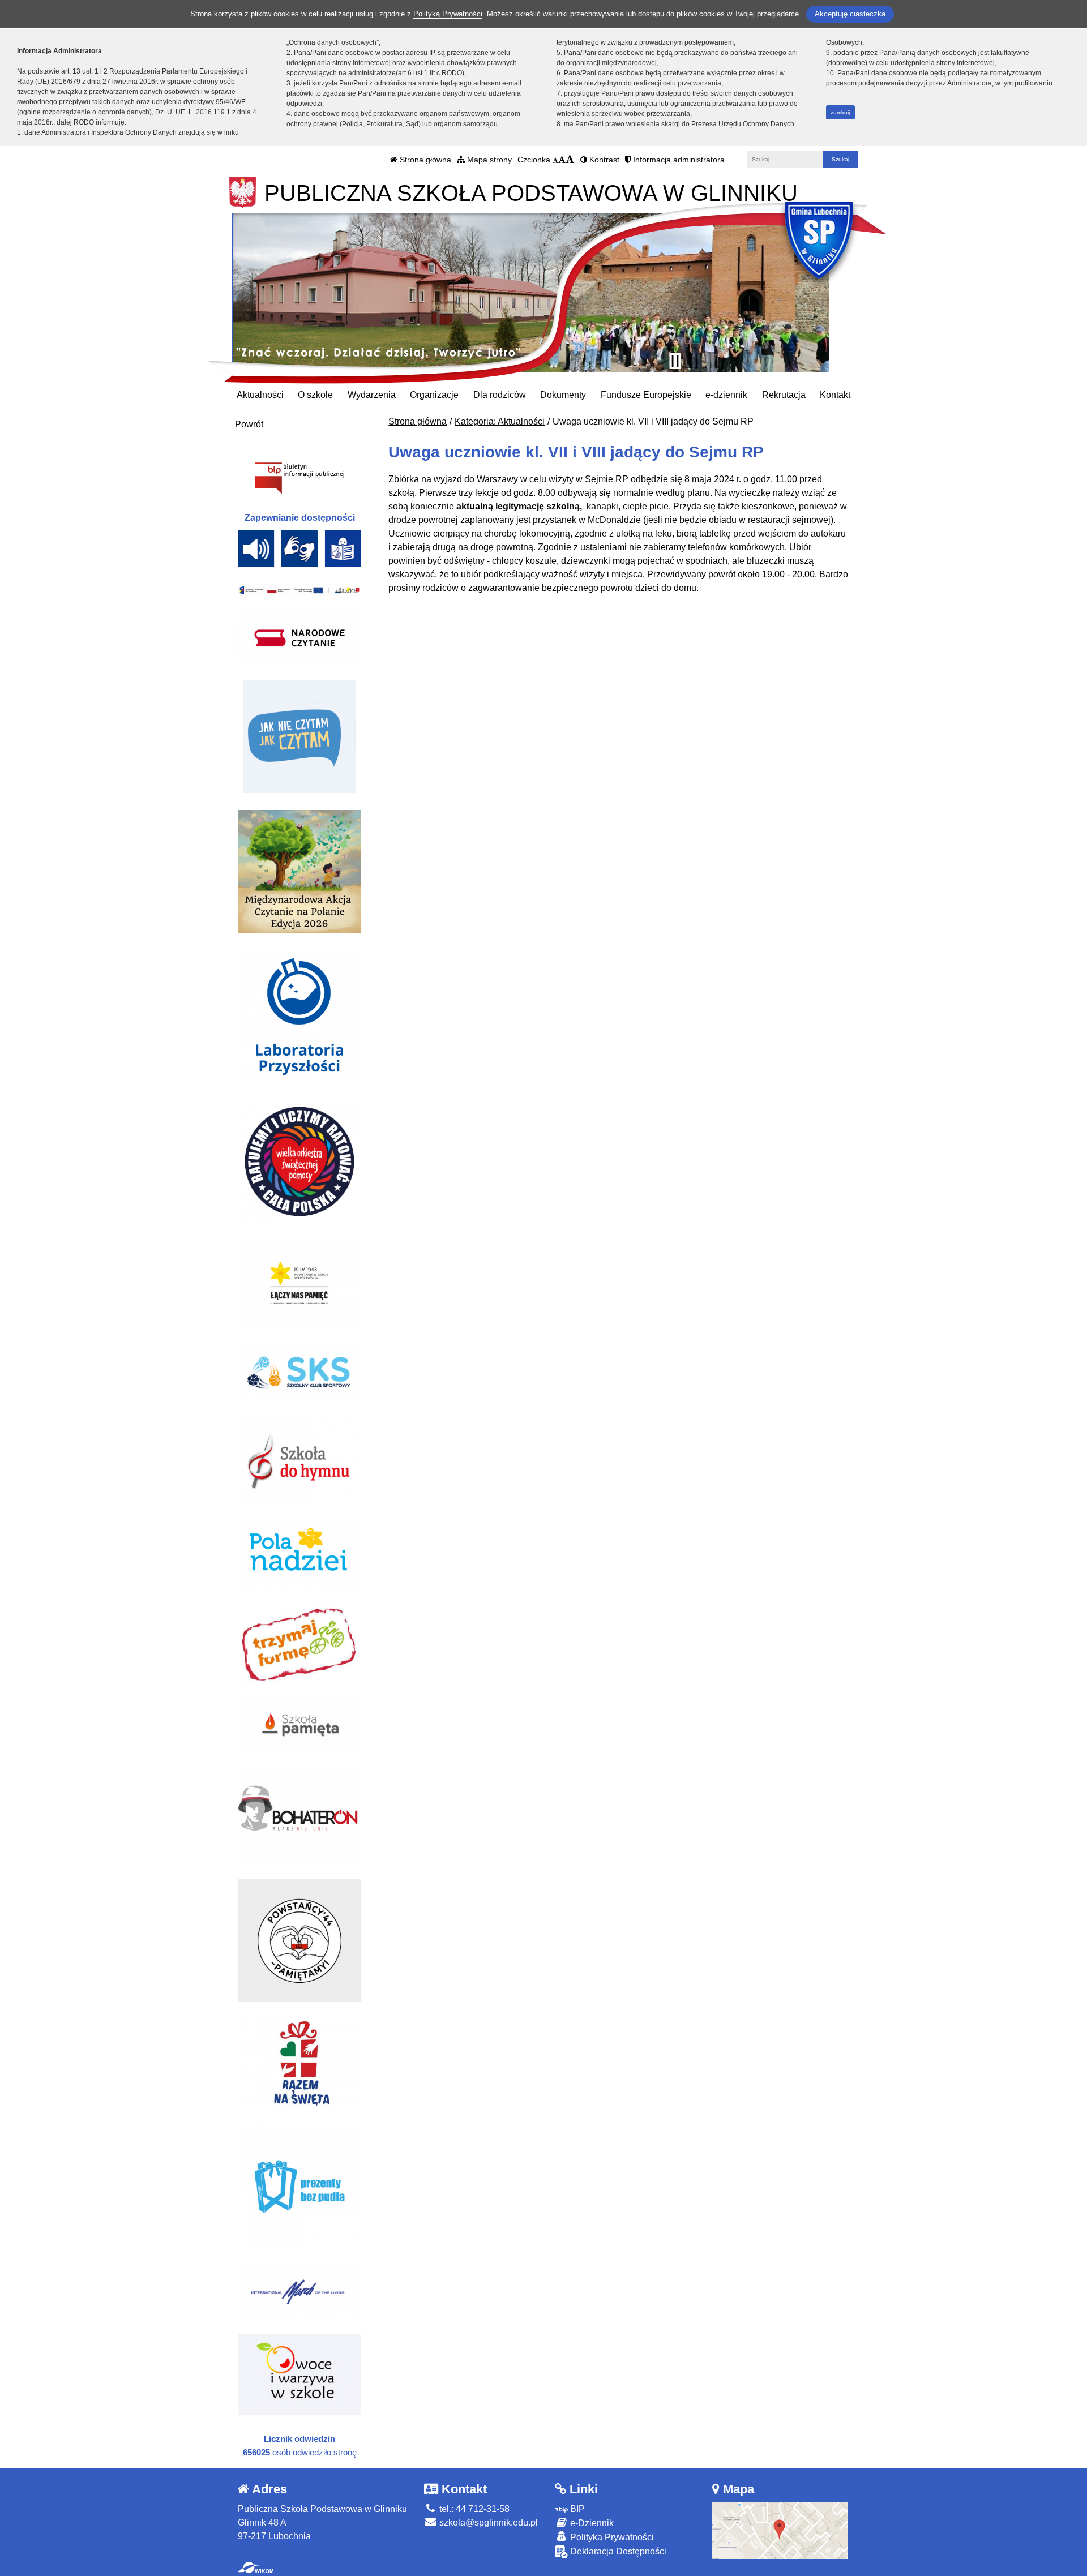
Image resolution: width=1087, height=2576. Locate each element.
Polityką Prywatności (448, 14)
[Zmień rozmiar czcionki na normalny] (555, 160)
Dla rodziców (500, 395)
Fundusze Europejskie (646, 395)
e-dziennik (726, 395)
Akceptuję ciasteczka (850, 14)
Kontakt (835, 395)
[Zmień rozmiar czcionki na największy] (570, 160)
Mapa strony (488, 160)
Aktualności (260, 395)
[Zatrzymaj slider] (675, 361)
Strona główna (424, 160)
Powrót (249, 424)
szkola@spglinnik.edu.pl (487, 2523)
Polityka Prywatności (611, 2537)
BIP (576, 2509)
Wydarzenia (372, 395)
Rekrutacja (784, 395)
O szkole (315, 395)
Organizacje (434, 395)
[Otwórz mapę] (780, 2530)
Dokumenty (563, 395)
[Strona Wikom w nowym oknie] (256, 2568)
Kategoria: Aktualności (500, 421)
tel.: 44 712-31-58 (473, 2509)
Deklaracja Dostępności (617, 2551)
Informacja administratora (678, 160)
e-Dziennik (591, 2523)
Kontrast (603, 160)
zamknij (840, 112)
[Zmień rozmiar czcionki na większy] (562, 160)
